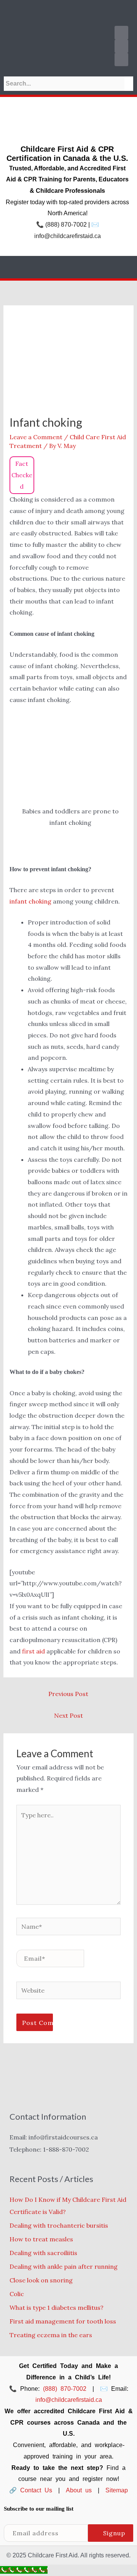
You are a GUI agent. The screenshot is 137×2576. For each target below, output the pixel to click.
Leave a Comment (36, 437)
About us (79, 2490)
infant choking (30, 901)
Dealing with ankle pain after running (64, 2266)
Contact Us (36, 2490)
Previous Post (68, 1694)
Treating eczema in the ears (51, 2335)
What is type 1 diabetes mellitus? (57, 2308)
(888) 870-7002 (66, 225)
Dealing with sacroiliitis (43, 2253)
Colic (17, 2294)
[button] (68, 11)
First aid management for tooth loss (63, 2321)
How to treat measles (41, 2239)
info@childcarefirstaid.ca (68, 236)
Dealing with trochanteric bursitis (59, 2225)
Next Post (68, 1715)
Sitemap (117, 2490)
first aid (33, 1651)
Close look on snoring (41, 2280)
